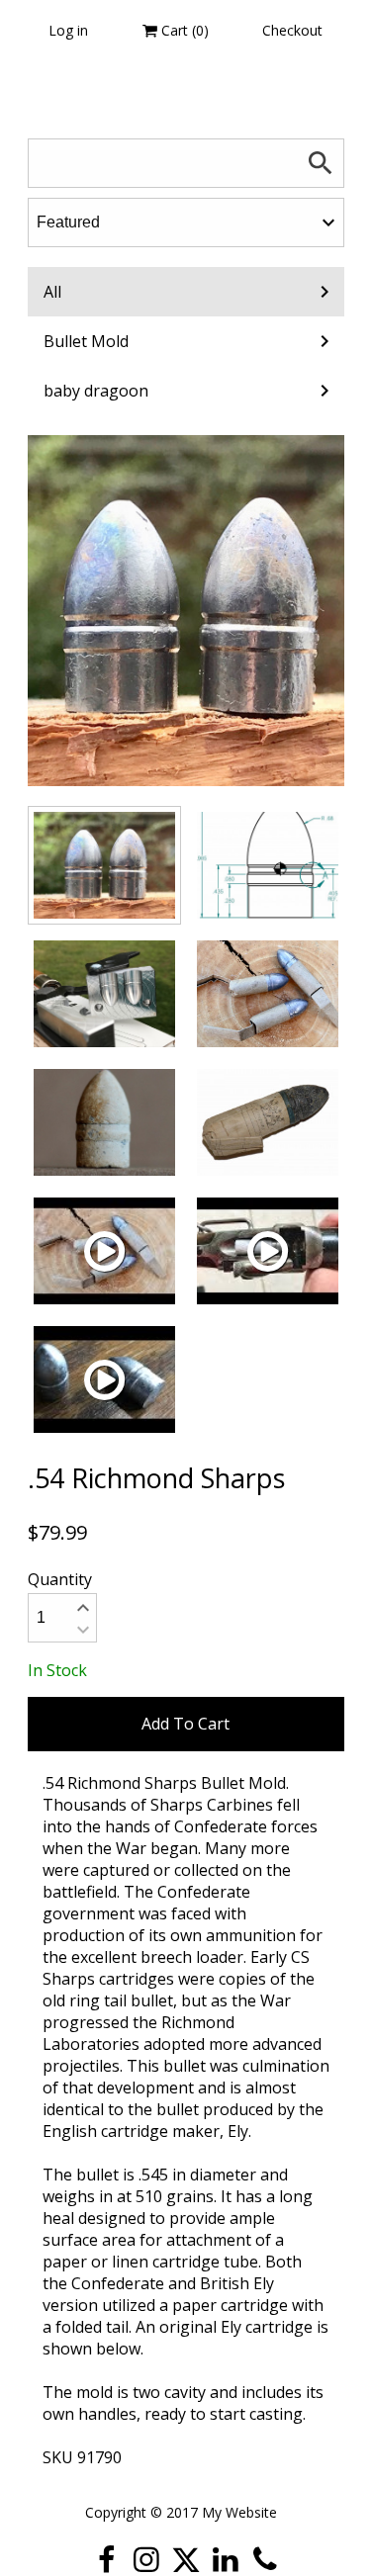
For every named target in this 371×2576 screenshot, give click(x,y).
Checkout (292, 30)
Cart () (183, 30)
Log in (68, 30)
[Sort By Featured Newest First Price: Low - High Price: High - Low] (186, 222)
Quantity (60, 1579)
